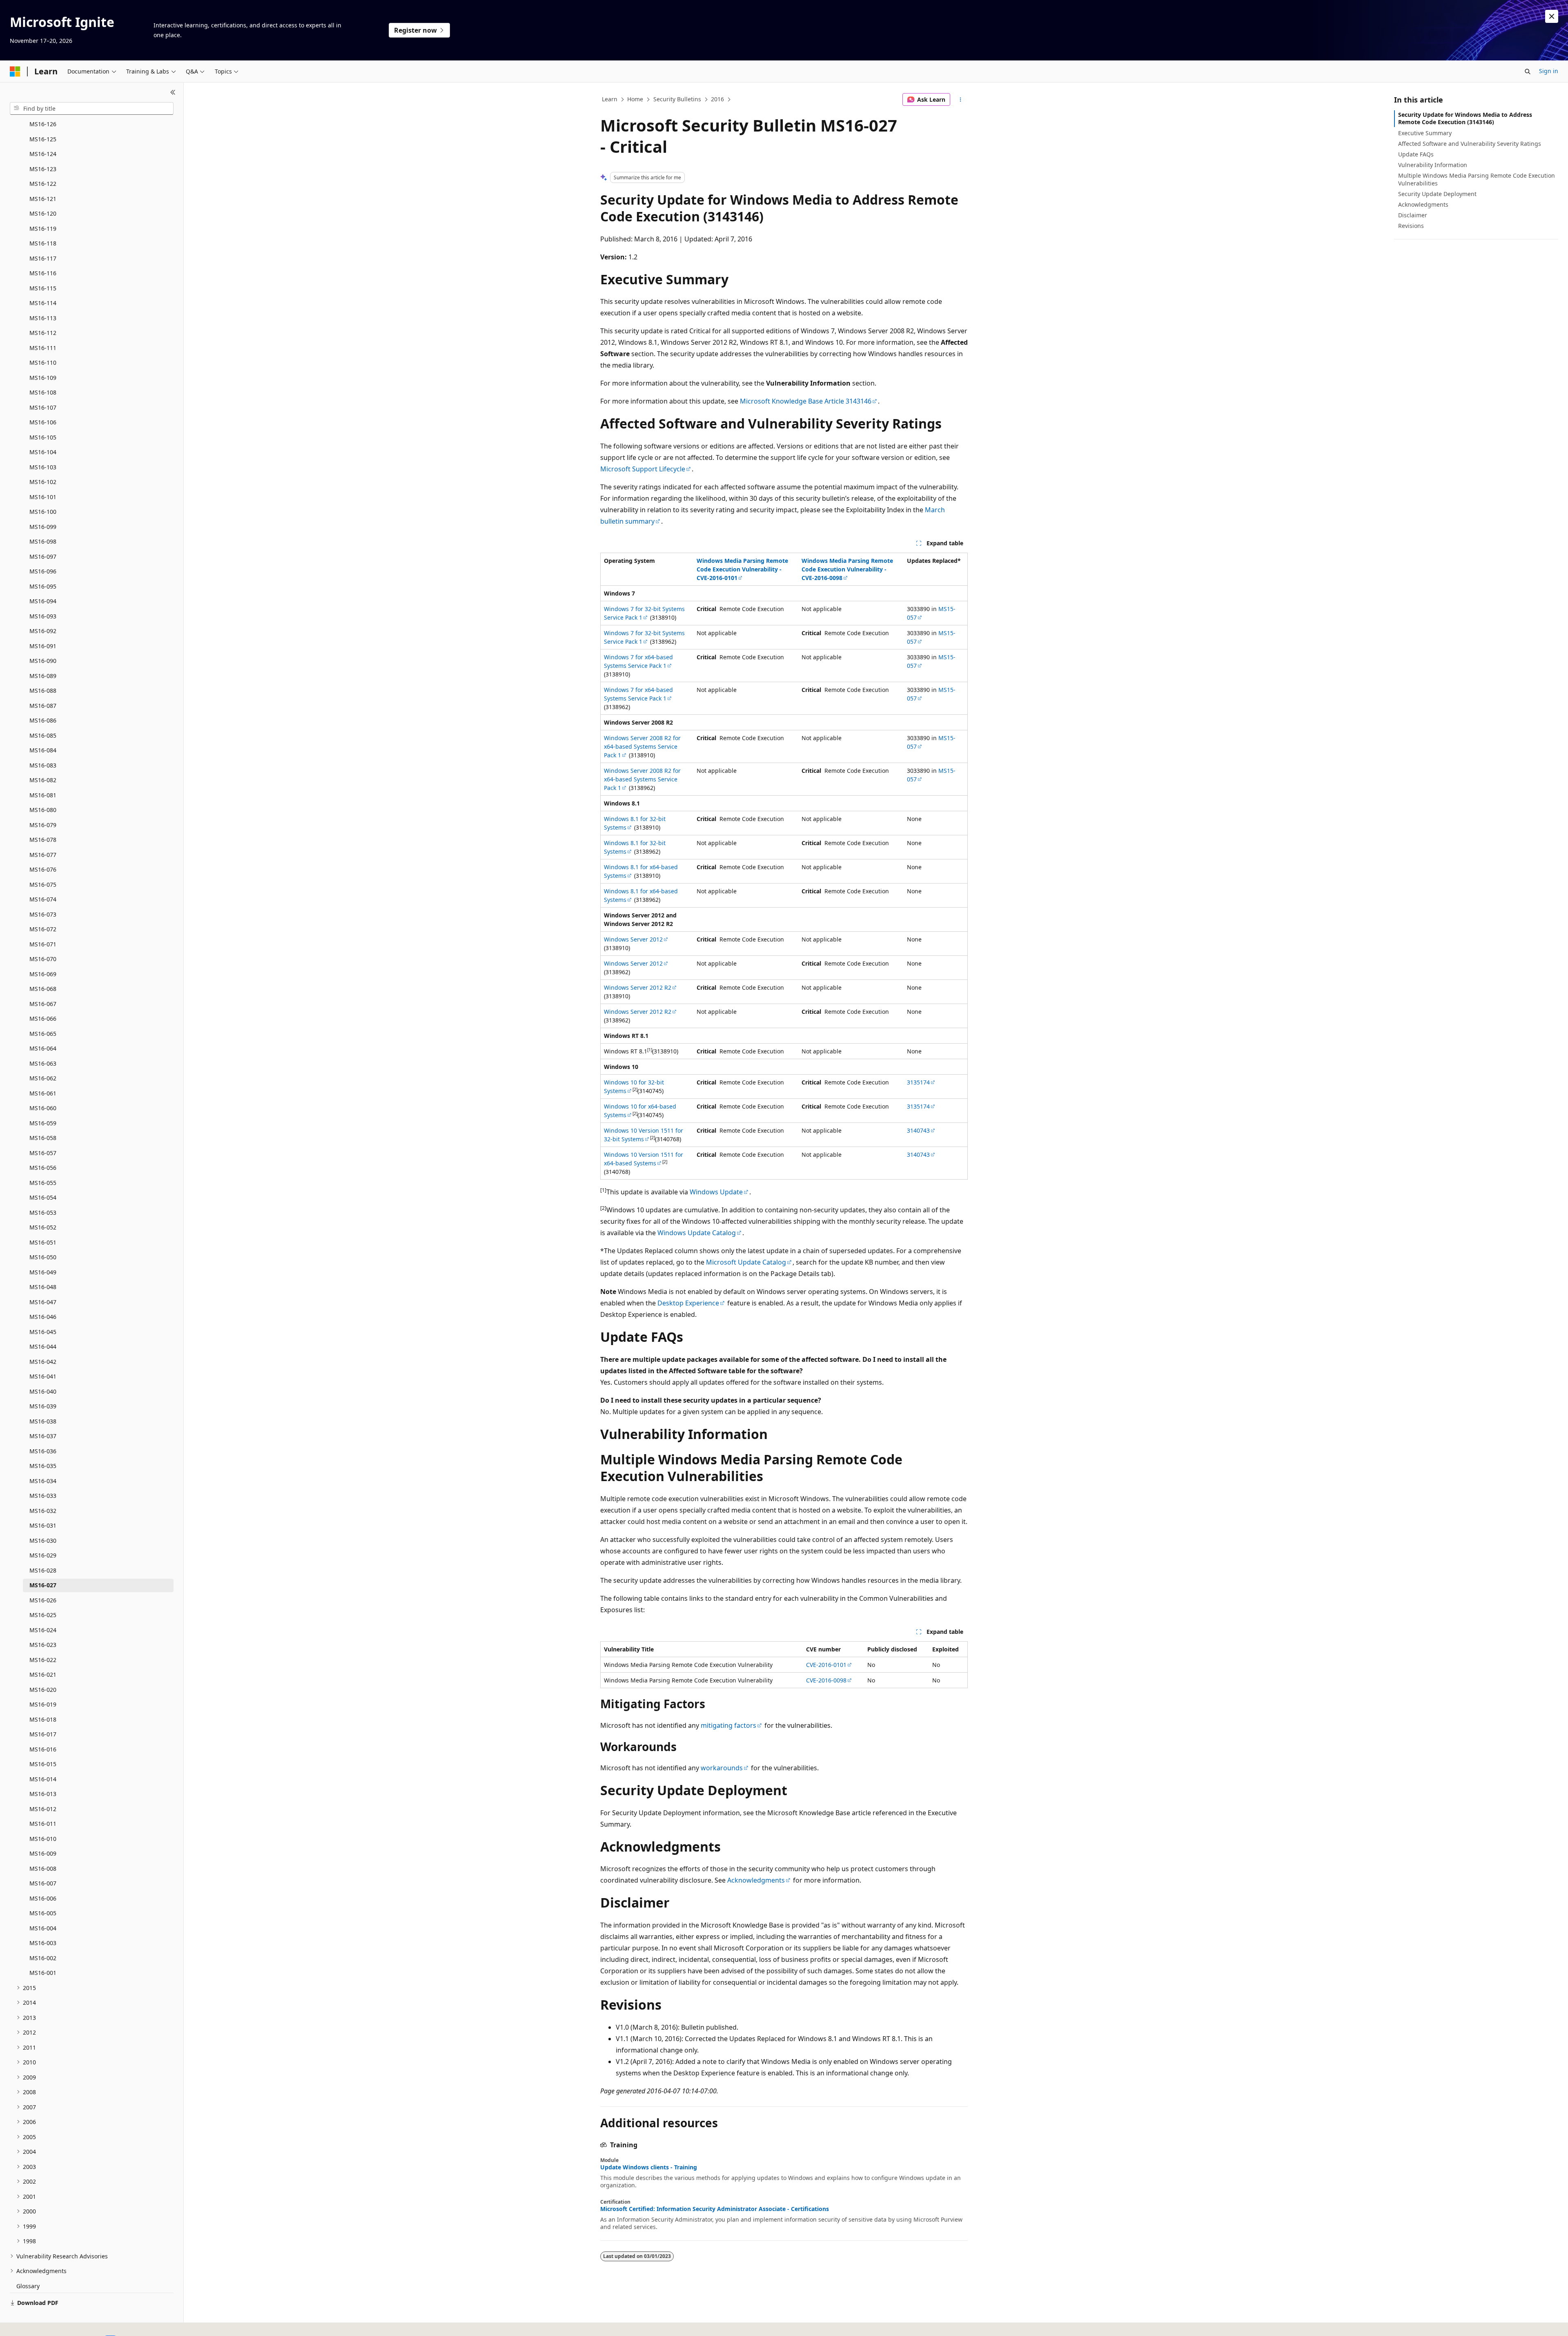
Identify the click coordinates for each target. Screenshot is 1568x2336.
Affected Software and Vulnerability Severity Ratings (1470, 144)
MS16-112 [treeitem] (43, 333)
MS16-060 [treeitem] (43, 1108)
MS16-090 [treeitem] (43, 661)
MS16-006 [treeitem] (43, 1898)
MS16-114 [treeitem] (43, 303)
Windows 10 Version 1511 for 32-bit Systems (644, 1135)
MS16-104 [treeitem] (43, 452)
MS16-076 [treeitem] (43, 869)
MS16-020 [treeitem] (43, 1690)
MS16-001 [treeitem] (43, 1973)
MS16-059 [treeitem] (43, 1123)
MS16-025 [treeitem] (43, 1615)
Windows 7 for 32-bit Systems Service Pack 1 (644, 613)
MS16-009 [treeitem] (43, 1853)
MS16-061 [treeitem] (43, 1093)
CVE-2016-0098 (826, 1680)
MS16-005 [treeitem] (43, 1913)
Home (635, 99)
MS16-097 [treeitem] (43, 557)
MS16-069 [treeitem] (43, 974)
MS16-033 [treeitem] (43, 1496)
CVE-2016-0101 (826, 1665)
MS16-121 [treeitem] (43, 199)
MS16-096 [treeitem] (43, 571)
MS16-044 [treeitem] (43, 1346)
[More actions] (961, 100)
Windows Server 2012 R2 (638, 987)
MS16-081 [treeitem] (43, 795)
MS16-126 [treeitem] (43, 124)
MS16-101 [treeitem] (43, 497)
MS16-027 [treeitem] (43, 1585)
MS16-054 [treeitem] (43, 1197)
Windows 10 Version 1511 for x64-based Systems (644, 1159)
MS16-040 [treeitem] (43, 1391)
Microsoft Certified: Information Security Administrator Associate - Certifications (715, 2209)
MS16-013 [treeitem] (43, 1794)
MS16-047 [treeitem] (43, 1302)
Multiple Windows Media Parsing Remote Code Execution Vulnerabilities (1477, 179)
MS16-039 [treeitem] (43, 1406)
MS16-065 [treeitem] (43, 1034)
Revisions (1411, 226)
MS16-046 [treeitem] (43, 1317)
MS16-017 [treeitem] (43, 1734)
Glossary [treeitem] (28, 2286)
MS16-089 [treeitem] (43, 676)
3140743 (918, 1130)
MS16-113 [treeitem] (43, 318)
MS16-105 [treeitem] (43, 437)
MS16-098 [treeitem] (43, 541)
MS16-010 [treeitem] (43, 1839)
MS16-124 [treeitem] (43, 154)
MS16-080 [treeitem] (43, 810)
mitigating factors (728, 1725)
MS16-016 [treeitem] (43, 1749)
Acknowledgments (756, 1880)
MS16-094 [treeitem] (43, 601)
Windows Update (716, 1192)
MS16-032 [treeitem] (43, 1511)
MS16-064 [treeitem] (43, 1048)
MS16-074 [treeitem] (43, 899)
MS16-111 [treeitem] (43, 348)
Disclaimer (1413, 215)
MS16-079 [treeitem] (43, 825)
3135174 (918, 1082)
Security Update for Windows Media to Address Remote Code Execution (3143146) (1465, 118)
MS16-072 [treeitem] (43, 929)
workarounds (722, 1768)
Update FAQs (1416, 154)
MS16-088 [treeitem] (43, 691)
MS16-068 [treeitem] (43, 989)
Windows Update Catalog (697, 1233)
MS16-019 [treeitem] (43, 1704)
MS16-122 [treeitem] (43, 184)
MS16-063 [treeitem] (43, 1063)
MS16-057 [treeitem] (43, 1153)
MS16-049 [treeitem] (43, 1272)
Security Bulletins (677, 99)
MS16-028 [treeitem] (43, 1570)
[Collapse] (173, 92)
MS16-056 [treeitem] (43, 1168)
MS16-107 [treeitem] (43, 407)
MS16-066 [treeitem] (43, 1019)
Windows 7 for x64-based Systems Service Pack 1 (638, 661)
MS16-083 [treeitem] (43, 765)
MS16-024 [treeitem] (43, 1630)
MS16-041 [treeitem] (43, 1376)
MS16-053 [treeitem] (43, 1213)
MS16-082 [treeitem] (43, 780)
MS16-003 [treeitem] (43, 1943)
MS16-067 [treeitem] (43, 1004)
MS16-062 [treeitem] (43, 1078)
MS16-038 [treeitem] (43, 1421)
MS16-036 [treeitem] (43, 1451)
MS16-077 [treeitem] (43, 855)
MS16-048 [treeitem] (43, 1287)
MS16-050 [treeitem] (43, 1257)
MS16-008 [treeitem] (43, 1869)
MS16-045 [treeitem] (43, 1332)
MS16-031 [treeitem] (43, 1525)
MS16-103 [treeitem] (43, 467)
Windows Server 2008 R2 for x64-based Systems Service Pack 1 (642, 746)
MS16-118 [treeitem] (43, 243)
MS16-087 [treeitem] (43, 706)
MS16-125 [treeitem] (43, 139)
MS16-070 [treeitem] (43, 959)
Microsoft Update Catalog (746, 1262)
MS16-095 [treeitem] (43, 586)
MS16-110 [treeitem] (43, 363)
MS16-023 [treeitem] (43, 1645)
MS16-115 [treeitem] (43, 288)
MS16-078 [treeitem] (43, 840)
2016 (717, 99)
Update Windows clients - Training (649, 2167)
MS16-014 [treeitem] (43, 1779)
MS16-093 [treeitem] (43, 616)
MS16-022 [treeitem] (43, 1660)
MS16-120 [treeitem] (43, 213)
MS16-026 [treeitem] (43, 1600)
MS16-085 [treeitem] (43, 735)
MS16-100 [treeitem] (43, 512)
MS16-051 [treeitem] (43, 1242)
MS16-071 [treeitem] (43, 944)
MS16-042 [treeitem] (43, 1362)
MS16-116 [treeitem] (43, 273)
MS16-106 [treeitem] (43, 422)
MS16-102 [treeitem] (43, 482)
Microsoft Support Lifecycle (643, 469)
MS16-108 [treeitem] (43, 392)
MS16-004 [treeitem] (43, 1928)
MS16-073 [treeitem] (43, 914)
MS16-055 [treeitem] (43, 1183)
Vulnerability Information (1433, 165)
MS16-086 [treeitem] (43, 720)
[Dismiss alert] (1552, 16)
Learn (610, 99)
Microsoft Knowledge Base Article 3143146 (806, 401)
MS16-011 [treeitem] (43, 1824)
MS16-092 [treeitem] (43, 631)
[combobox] (92, 109)
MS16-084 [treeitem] (43, 750)
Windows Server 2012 (633, 939)
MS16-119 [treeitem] (43, 229)
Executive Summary (1425, 133)
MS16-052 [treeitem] (43, 1227)
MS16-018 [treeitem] (43, 1719)
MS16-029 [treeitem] (43, 1555)
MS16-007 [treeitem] (43, 1883)
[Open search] (1528, 71)
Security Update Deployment (1437, 194)
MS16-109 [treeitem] (43, 378)
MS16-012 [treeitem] (43, 1809)
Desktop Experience (688, 1303)
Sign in (1549, 71)
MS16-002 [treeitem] (43, 1958)
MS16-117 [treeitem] (43, 258)
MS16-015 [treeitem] (43, 1764)
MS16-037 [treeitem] (43, 1436)
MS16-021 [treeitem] (43, 1674)
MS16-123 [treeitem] (43, 169)
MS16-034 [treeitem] (43, 1481)
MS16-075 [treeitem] (43, 885)
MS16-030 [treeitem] (43, 1541)
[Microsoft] (15, 71)
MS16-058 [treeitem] (43, 1138)
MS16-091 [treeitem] (43, 646)
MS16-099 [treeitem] (43, 527)
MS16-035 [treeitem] (43, 1466)
